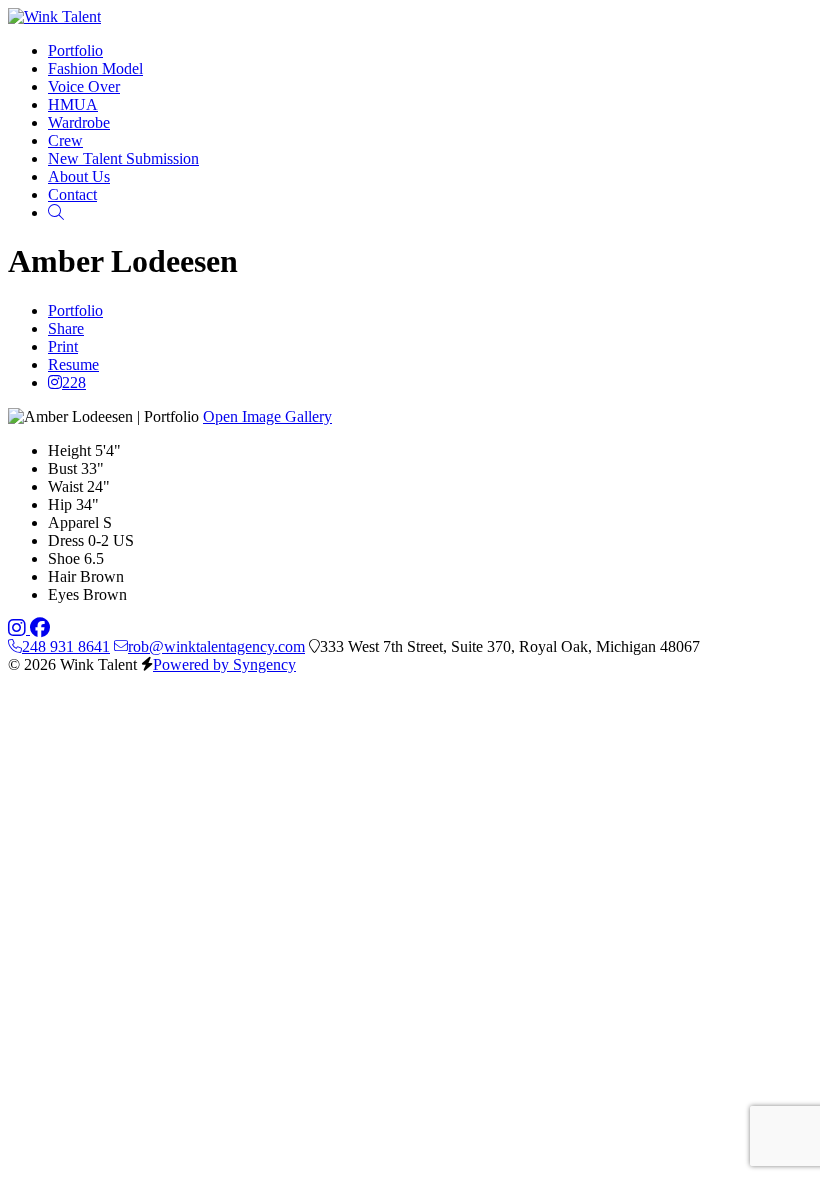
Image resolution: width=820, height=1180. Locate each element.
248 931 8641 (66, 646)
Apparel (73, 522)
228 (74, 382)
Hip (60, 504)
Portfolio (75, 310)
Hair (62, 576)
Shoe (64, 558)
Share (66, 328)
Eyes (63, 594)
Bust (62, 468)
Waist (65, 486)
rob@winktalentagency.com (216, 646)
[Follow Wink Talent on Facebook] (40, 628)
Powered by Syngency (224, 664)
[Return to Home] (54, 16)
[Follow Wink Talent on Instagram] (19, 628)
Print (63, 346)
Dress (66, 540)
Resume (73, 364)
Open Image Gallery (267, 416)
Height (69, 450)
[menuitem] (75, 50)
